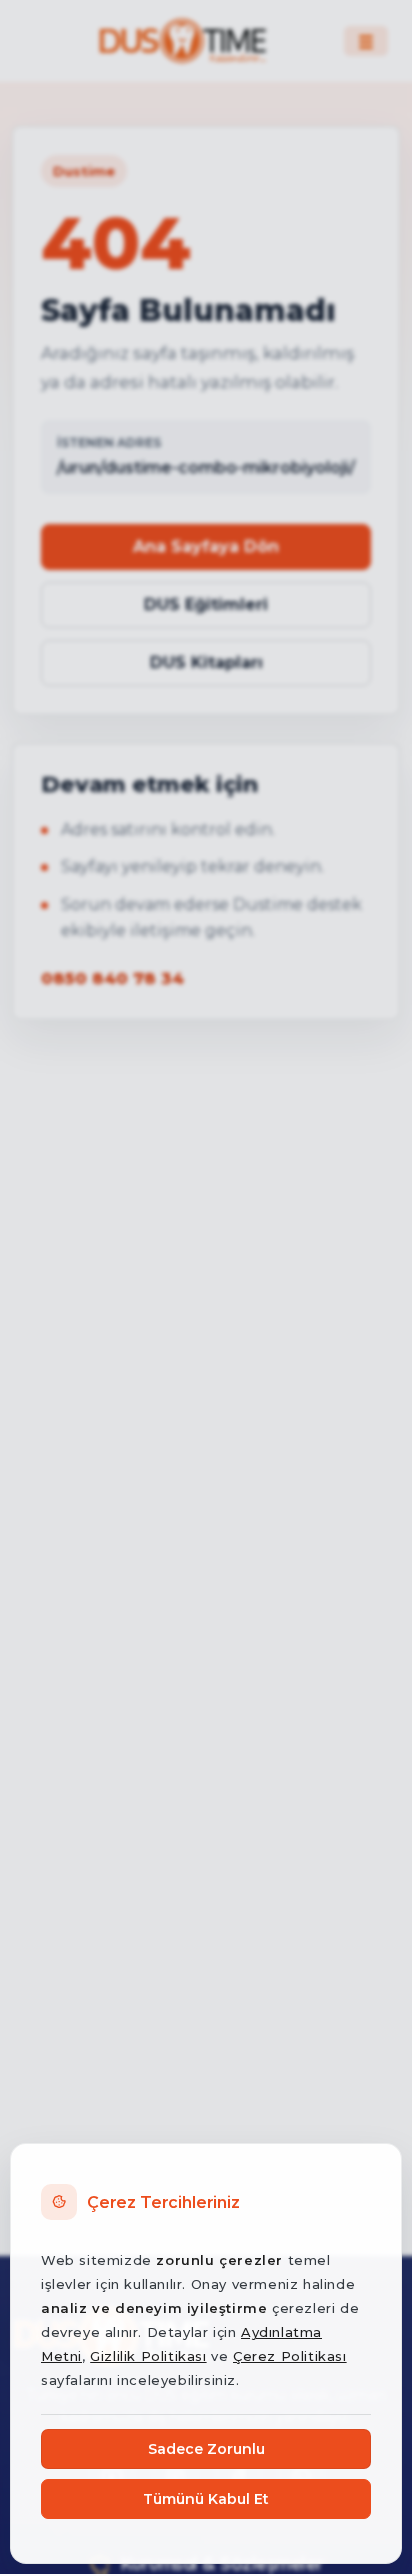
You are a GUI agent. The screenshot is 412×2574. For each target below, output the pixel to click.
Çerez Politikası (290, 2356)
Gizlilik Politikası (148, 2356)
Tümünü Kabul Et (206, 2499)
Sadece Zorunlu (206, 2449)
